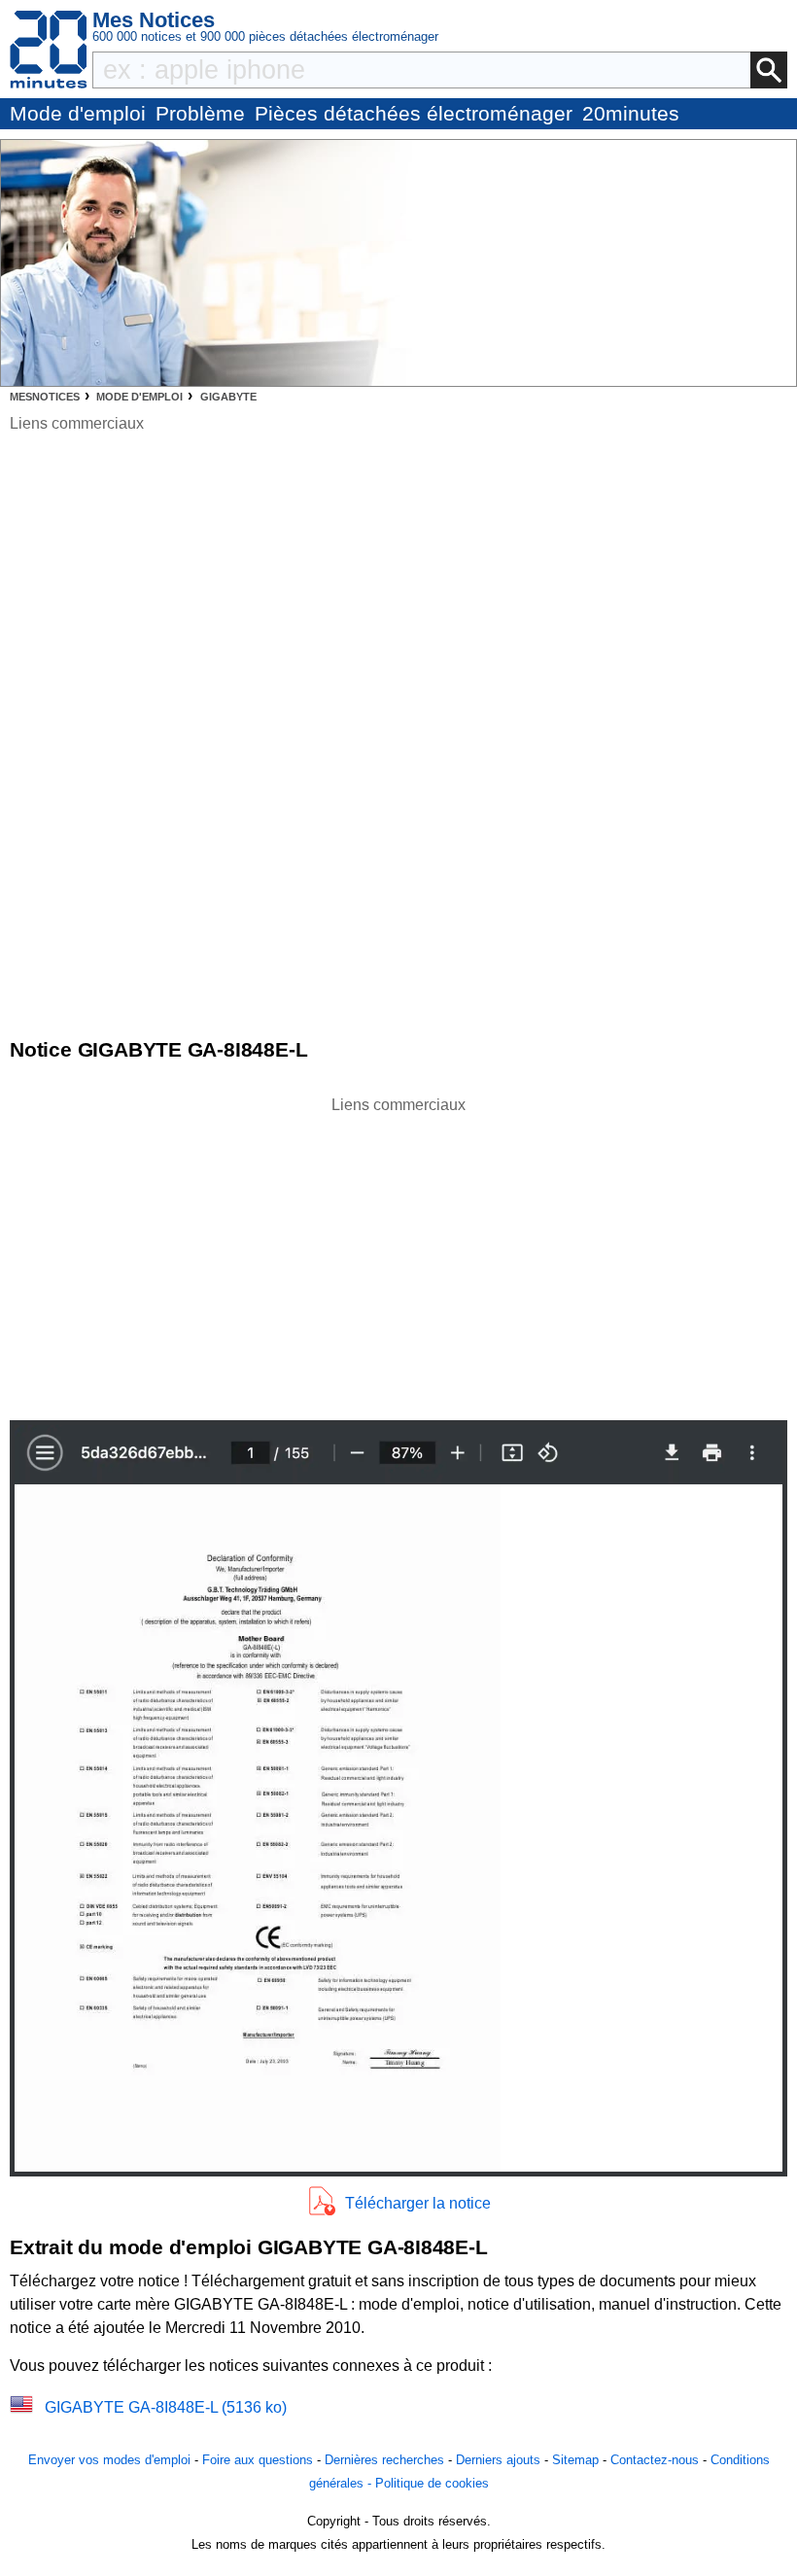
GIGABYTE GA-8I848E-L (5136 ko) (166, 2407)
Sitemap (575, 2460)
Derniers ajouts (498, 2460)
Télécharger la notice (418, 2203)
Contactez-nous (655, 2460)
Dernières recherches (384, 2460)
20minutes (631, 113)
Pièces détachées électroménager (414, 113)
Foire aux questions (258, 2460)
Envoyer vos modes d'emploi (109, 2460)
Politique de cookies (432, 2483)
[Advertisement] (398, 1253)
